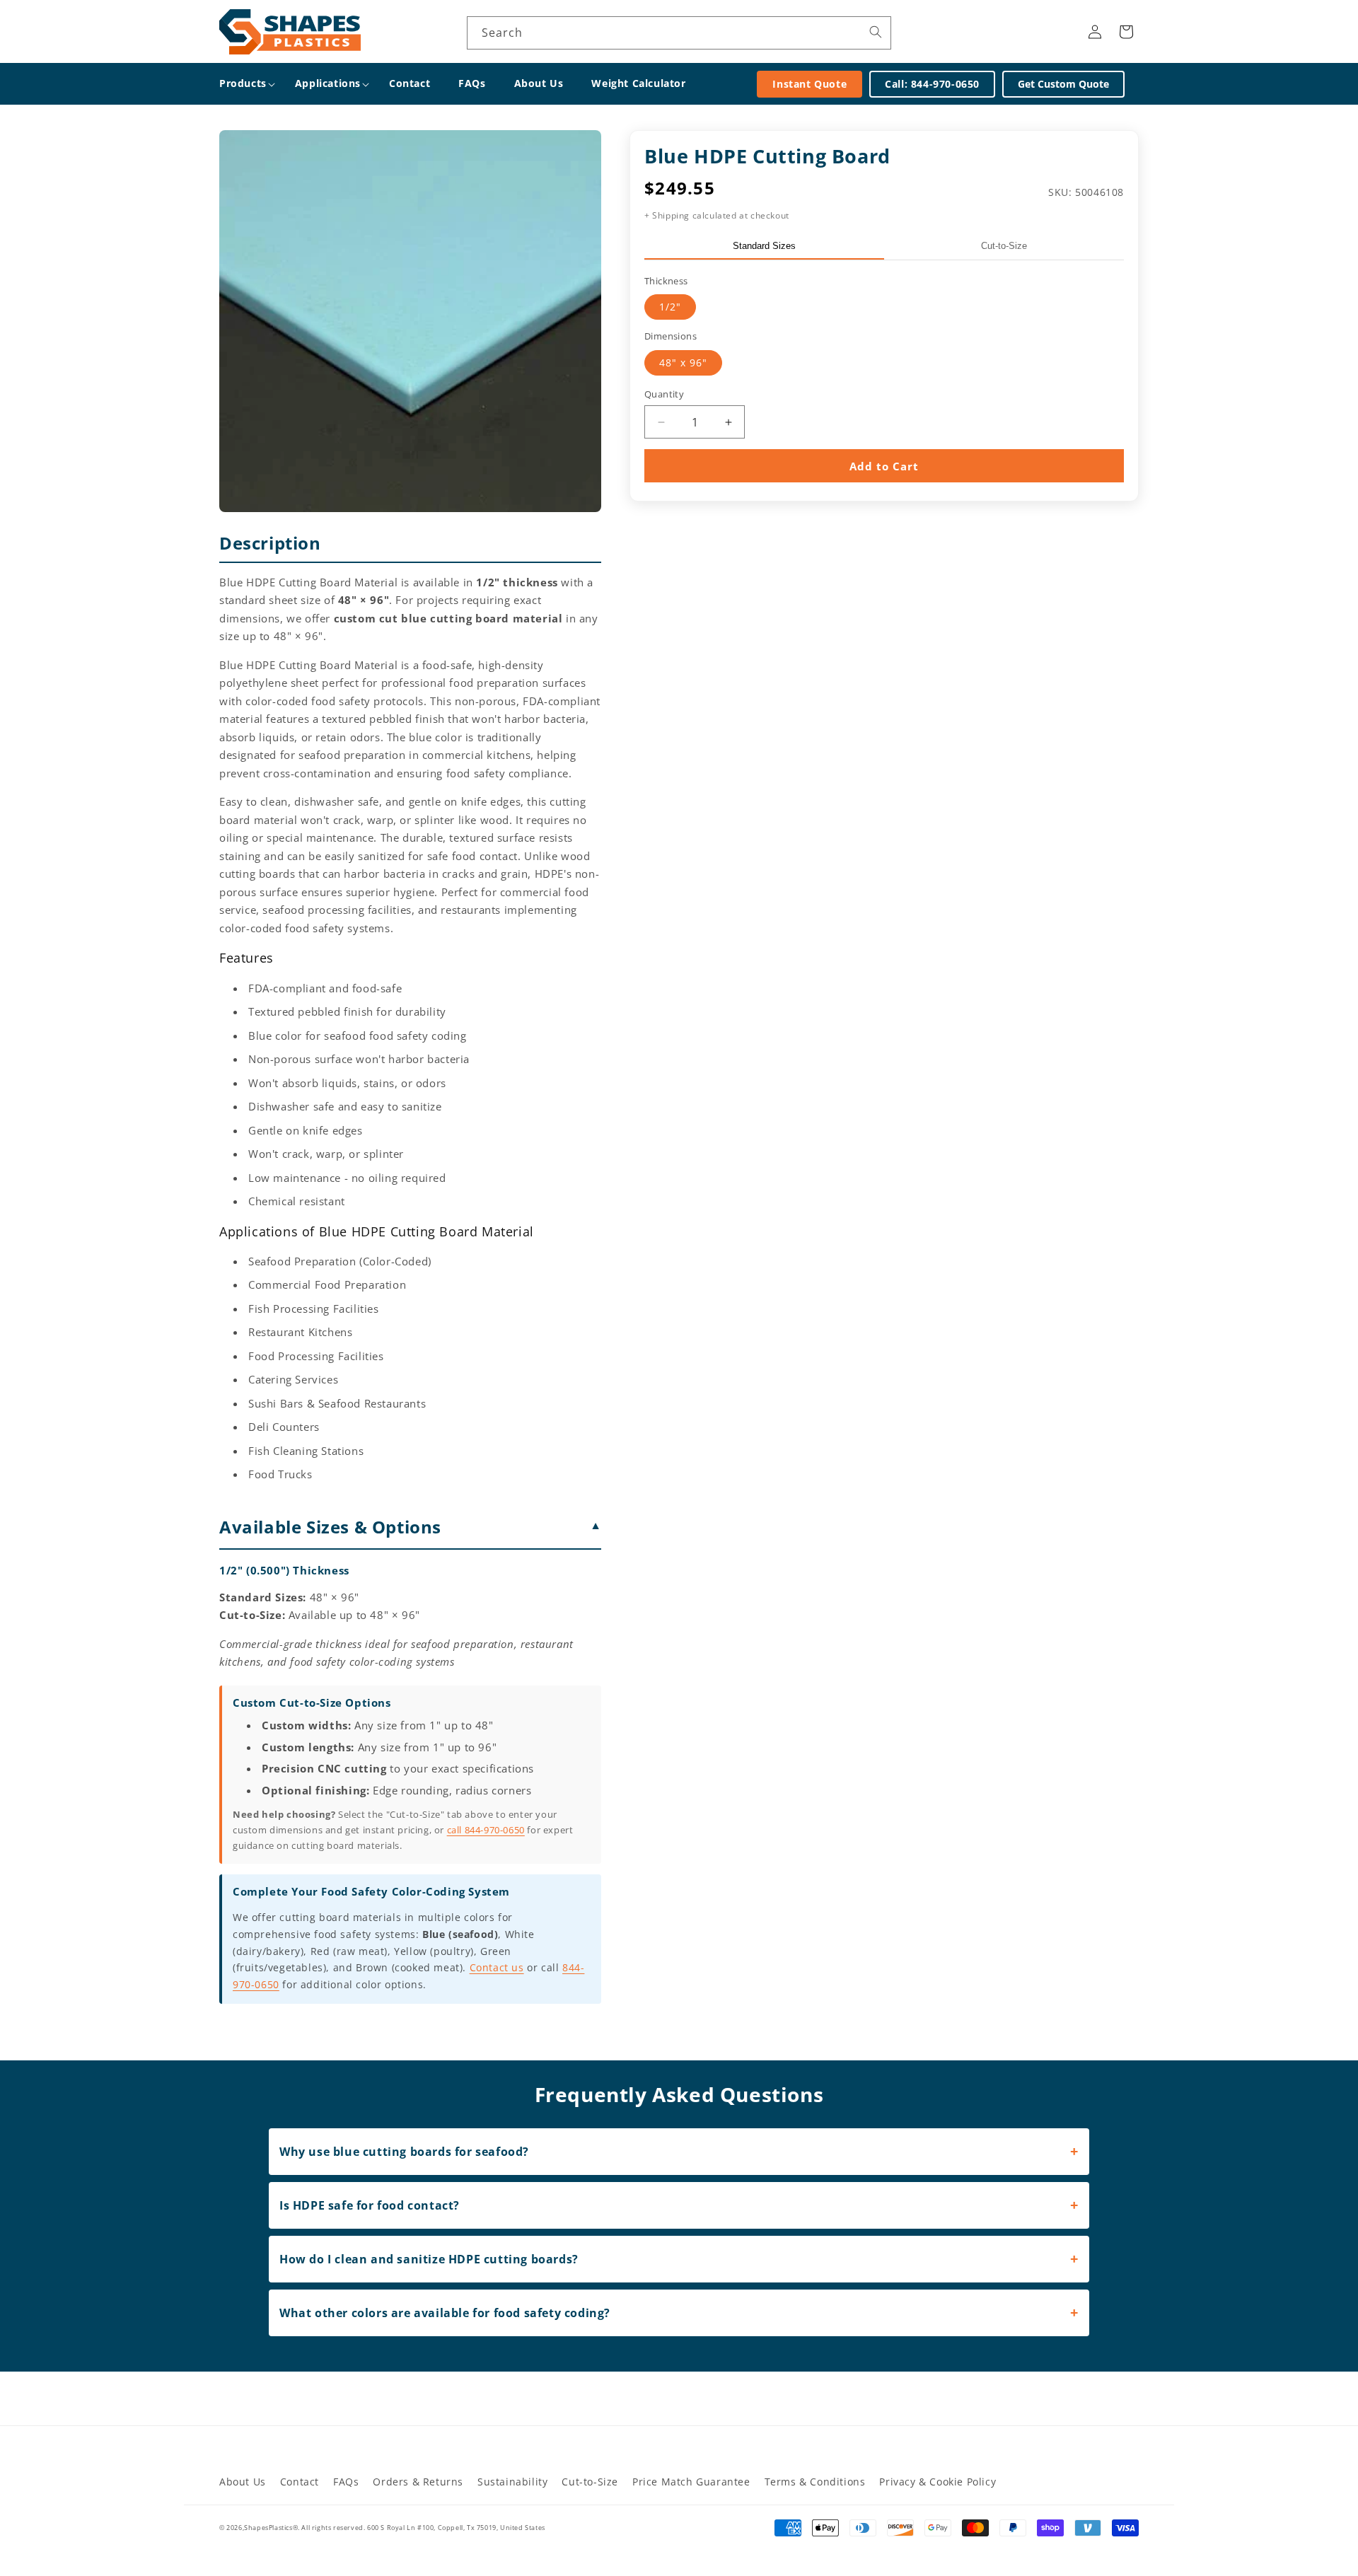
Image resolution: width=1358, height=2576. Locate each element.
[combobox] (679, 33)
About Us (243, 2482)
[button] (243, 83)
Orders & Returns (418, 2482)
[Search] (876, 32)
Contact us (497, 1967)
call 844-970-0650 (486, 1830)
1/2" (670, 307)
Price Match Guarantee (691, 2482)
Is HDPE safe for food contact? (370, 2205)
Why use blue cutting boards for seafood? (404, 2152)
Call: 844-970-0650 (932, 84)
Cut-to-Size (1004, 246)
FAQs (346, 2482)
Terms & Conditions (815, 2482)
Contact (300, 2482)
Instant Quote (809, 84)
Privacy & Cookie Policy (938, 2482)
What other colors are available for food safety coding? (445, 2313)
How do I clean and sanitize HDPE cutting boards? (429, 2259)
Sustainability (512, 2482)
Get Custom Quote (1063, 84)
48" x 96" (683, 362)
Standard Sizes (764, 246)
